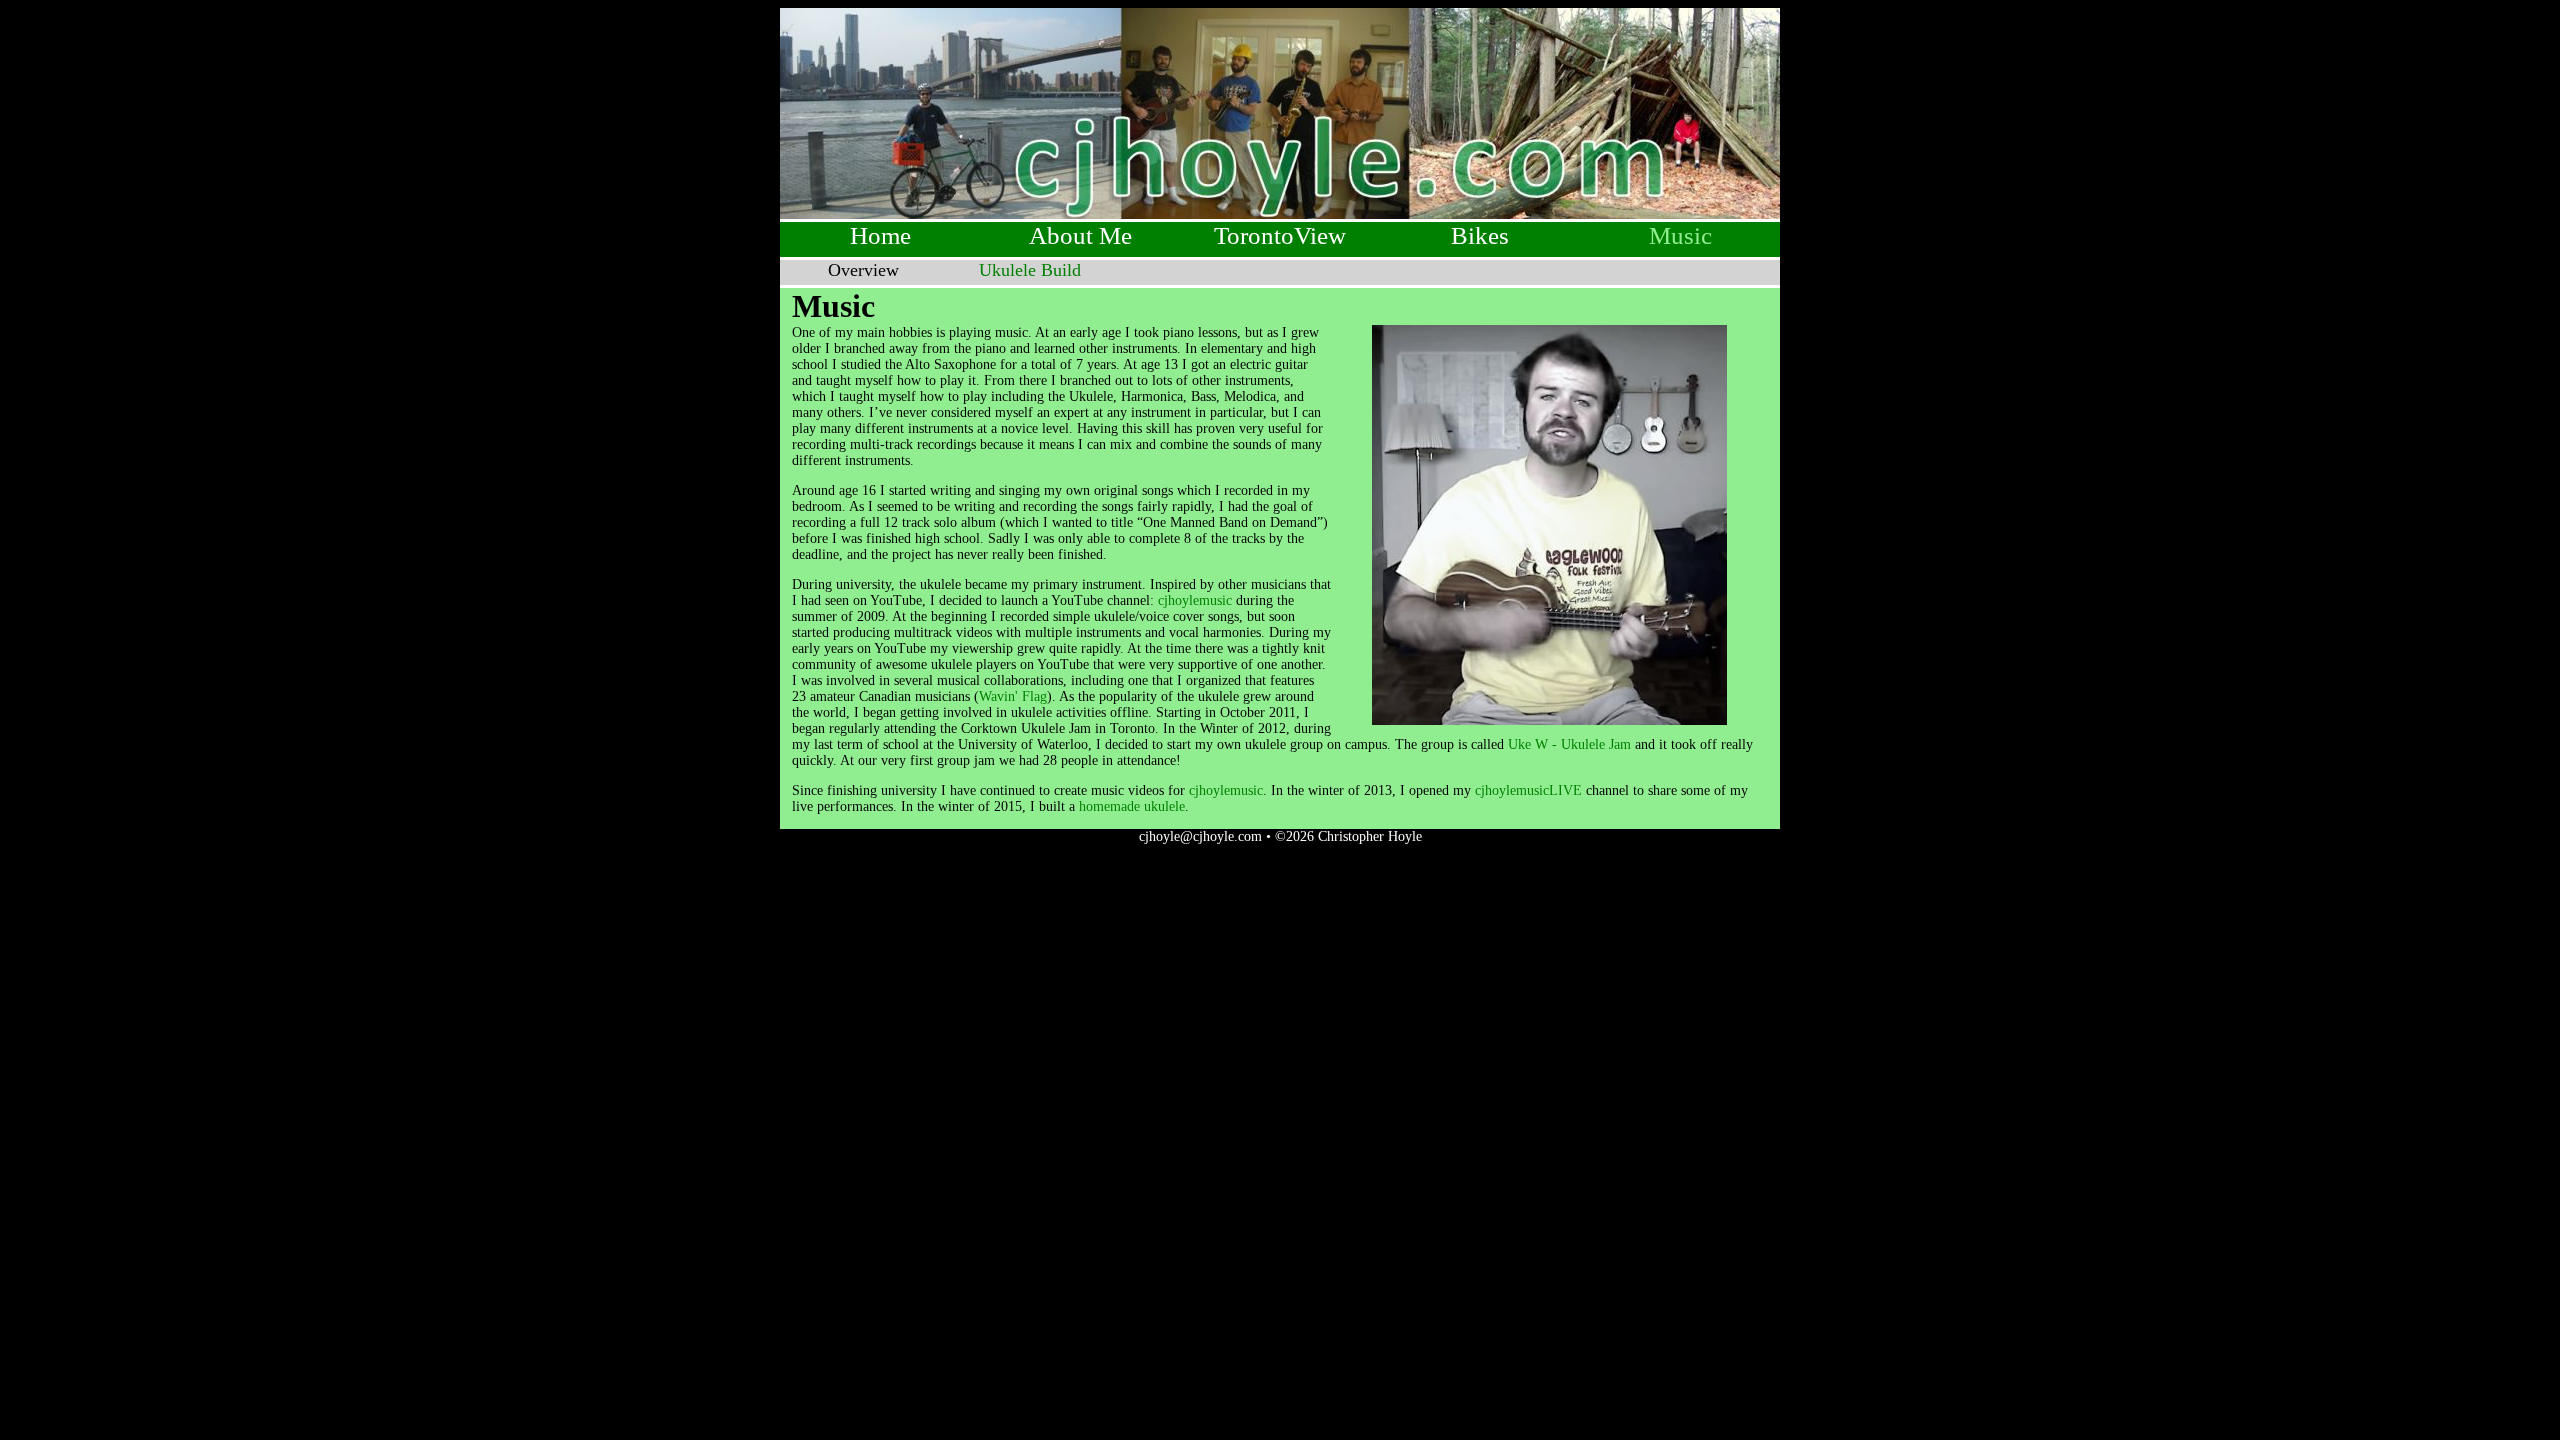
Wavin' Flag (1013, 696)
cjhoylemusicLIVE (1528, 790)
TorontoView (1280, 235)
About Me (1080, 235)
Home (880, 235)
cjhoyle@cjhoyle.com (1200, 836)
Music (1680, 235)
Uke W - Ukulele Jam (1569, 744)
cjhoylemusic (1195, 600)
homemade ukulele (1132, 806)
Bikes (1480, 235)
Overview (863, 270)
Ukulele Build (1030, 270)
